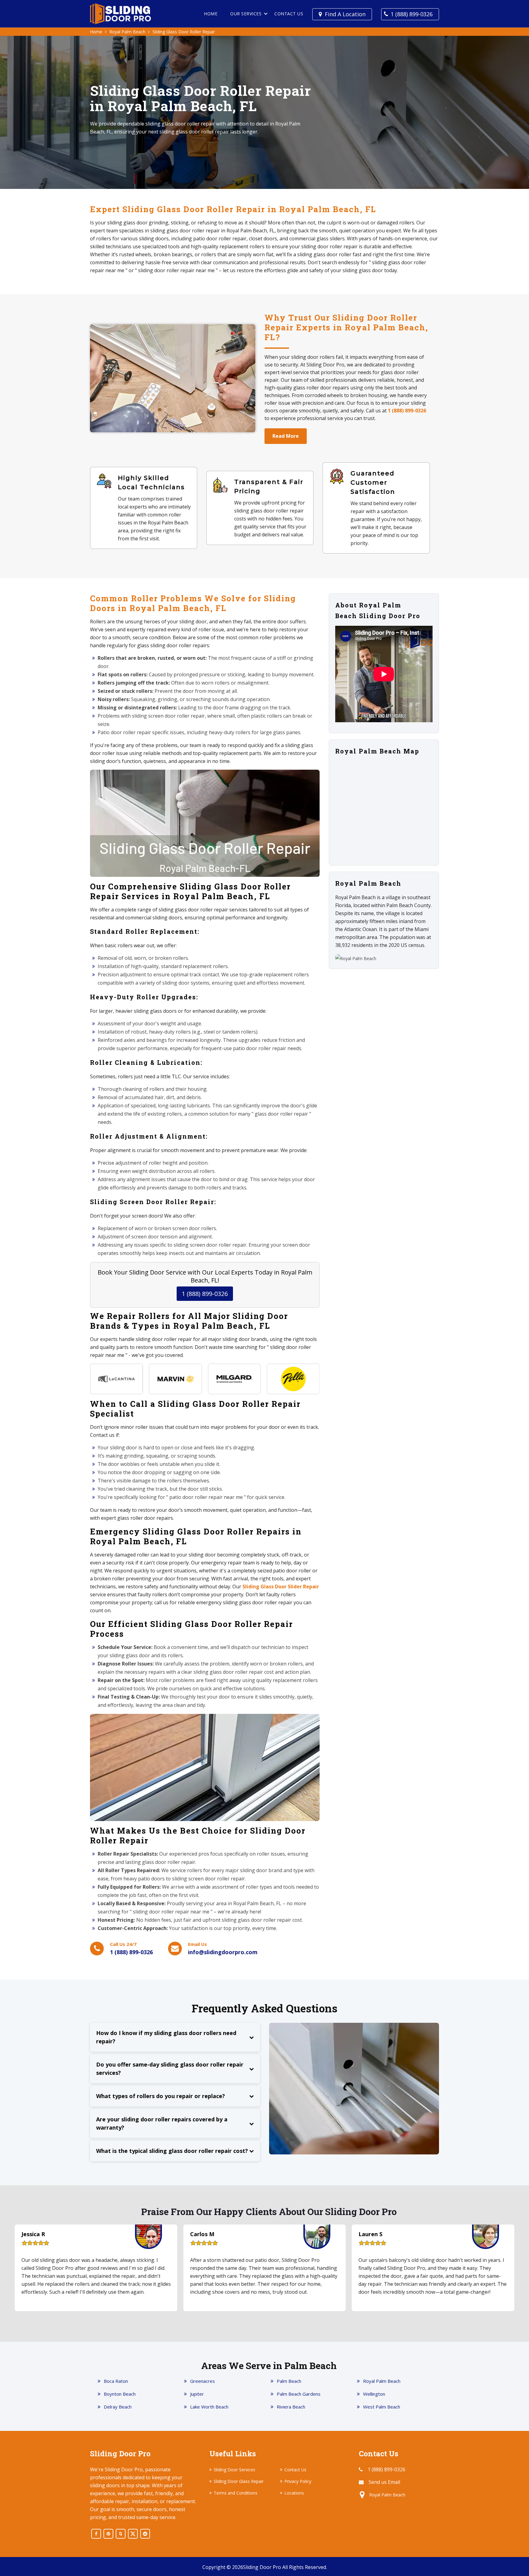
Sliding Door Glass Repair (239, 2481)
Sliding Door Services (234, 2470)
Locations (294, 2493)
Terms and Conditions (236, 2493)
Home (211, 14)
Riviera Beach (291, 2407)
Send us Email (384, 2482)
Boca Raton (116, 2381)
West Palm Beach (382, 2407)
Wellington (374, 2394)
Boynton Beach (120, 2394)
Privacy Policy (298, 2481)
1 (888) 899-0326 (412, 14)
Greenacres (203, 2381)
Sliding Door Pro (262, 2567)
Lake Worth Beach (209, 2407)
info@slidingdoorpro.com (223, 1952)
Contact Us (289, 14)
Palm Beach (289, 2381)
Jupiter (197, 2394)
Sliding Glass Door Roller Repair (184, 32)
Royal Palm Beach (127, 32)
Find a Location (345, 14)
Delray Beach (118, 2407)
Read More (286, 436)
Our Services (246, 14)
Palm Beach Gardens (299, 2394)
